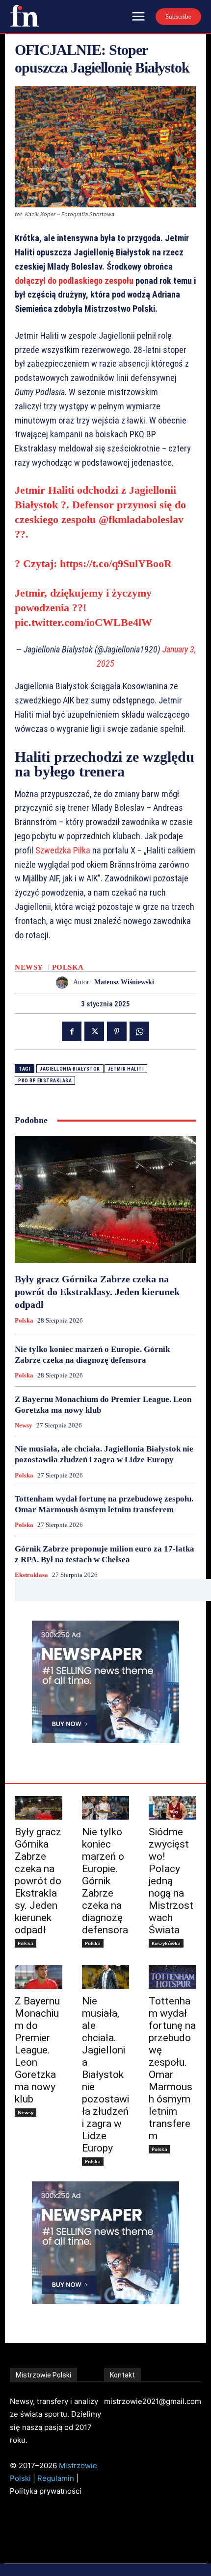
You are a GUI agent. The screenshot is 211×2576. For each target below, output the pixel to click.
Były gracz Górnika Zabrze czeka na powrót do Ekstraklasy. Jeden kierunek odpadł (97, 1292)
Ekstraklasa (31, 1575)
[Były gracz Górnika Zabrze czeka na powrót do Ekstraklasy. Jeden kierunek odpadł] (105, 1199)
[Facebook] (72, 1031)
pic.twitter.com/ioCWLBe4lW (83, 622)
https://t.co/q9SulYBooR (116, 563)
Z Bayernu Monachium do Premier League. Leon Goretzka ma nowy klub (37, 2050)
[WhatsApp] (139, 1031)
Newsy (29, 967)
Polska (68, 967)
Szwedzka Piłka (63, 850)
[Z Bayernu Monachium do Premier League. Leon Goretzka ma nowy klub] (39, 1977)
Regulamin (56, 2478)
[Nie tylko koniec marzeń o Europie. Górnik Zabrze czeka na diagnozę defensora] (106, 1808)
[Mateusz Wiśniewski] (65, 983)
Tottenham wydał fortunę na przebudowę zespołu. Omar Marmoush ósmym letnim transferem (172, 2068)
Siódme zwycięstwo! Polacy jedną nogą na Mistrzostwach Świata (171, 1881)
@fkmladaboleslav (141, 519)
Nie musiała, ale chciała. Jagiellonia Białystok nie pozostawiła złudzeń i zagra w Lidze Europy (105, 2075)
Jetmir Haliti (126, 1069)
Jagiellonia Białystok (70, 1069)
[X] (94, 1031)
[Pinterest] (117, 1031)
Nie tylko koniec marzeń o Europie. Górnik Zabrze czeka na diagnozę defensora (105, 1881)
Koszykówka (166, 1943)
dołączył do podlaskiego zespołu (74, 281)
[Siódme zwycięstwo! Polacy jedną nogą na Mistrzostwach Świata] (172, 1808)
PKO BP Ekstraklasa (45, 1081)
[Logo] (25, 16)
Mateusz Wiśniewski (124, 982)
